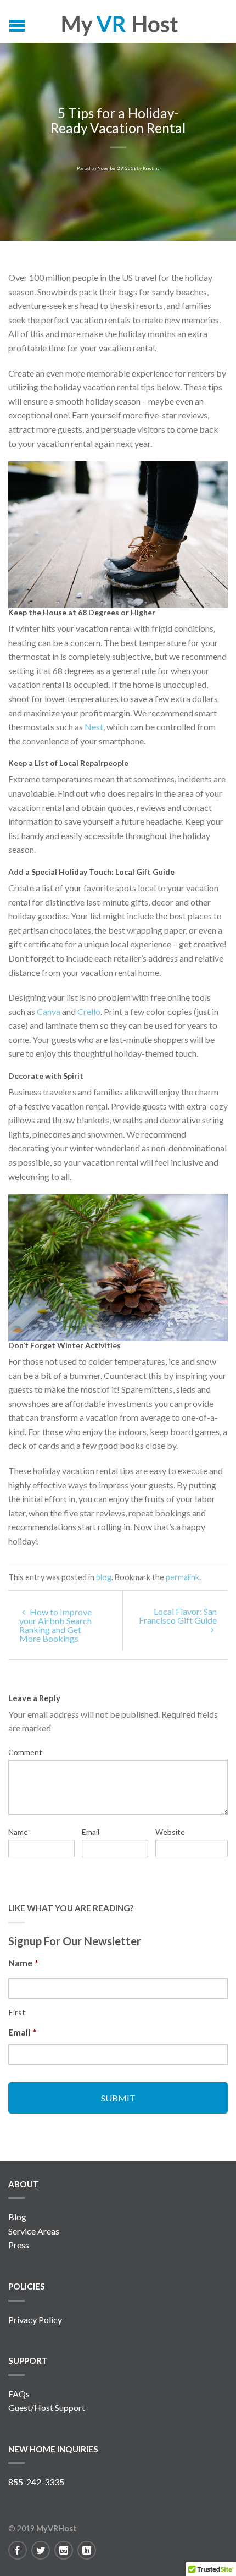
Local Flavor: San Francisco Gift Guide (178, 1616)
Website (170, 1832)
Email (91, 1832)
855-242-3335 (36, 2482)
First (17, 2012)
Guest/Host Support (47, 2407)
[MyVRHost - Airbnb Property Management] (119, 21)
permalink (182, 1577)
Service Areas (34, 2231)
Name (18, 1832)
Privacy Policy (35, 2319)
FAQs (19, 2394)
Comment (25, 1752)
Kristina (151, 168)
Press (19, 2245)
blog (104, 1577)
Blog (17, 2217)
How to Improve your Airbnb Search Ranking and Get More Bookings (55, 1625)
